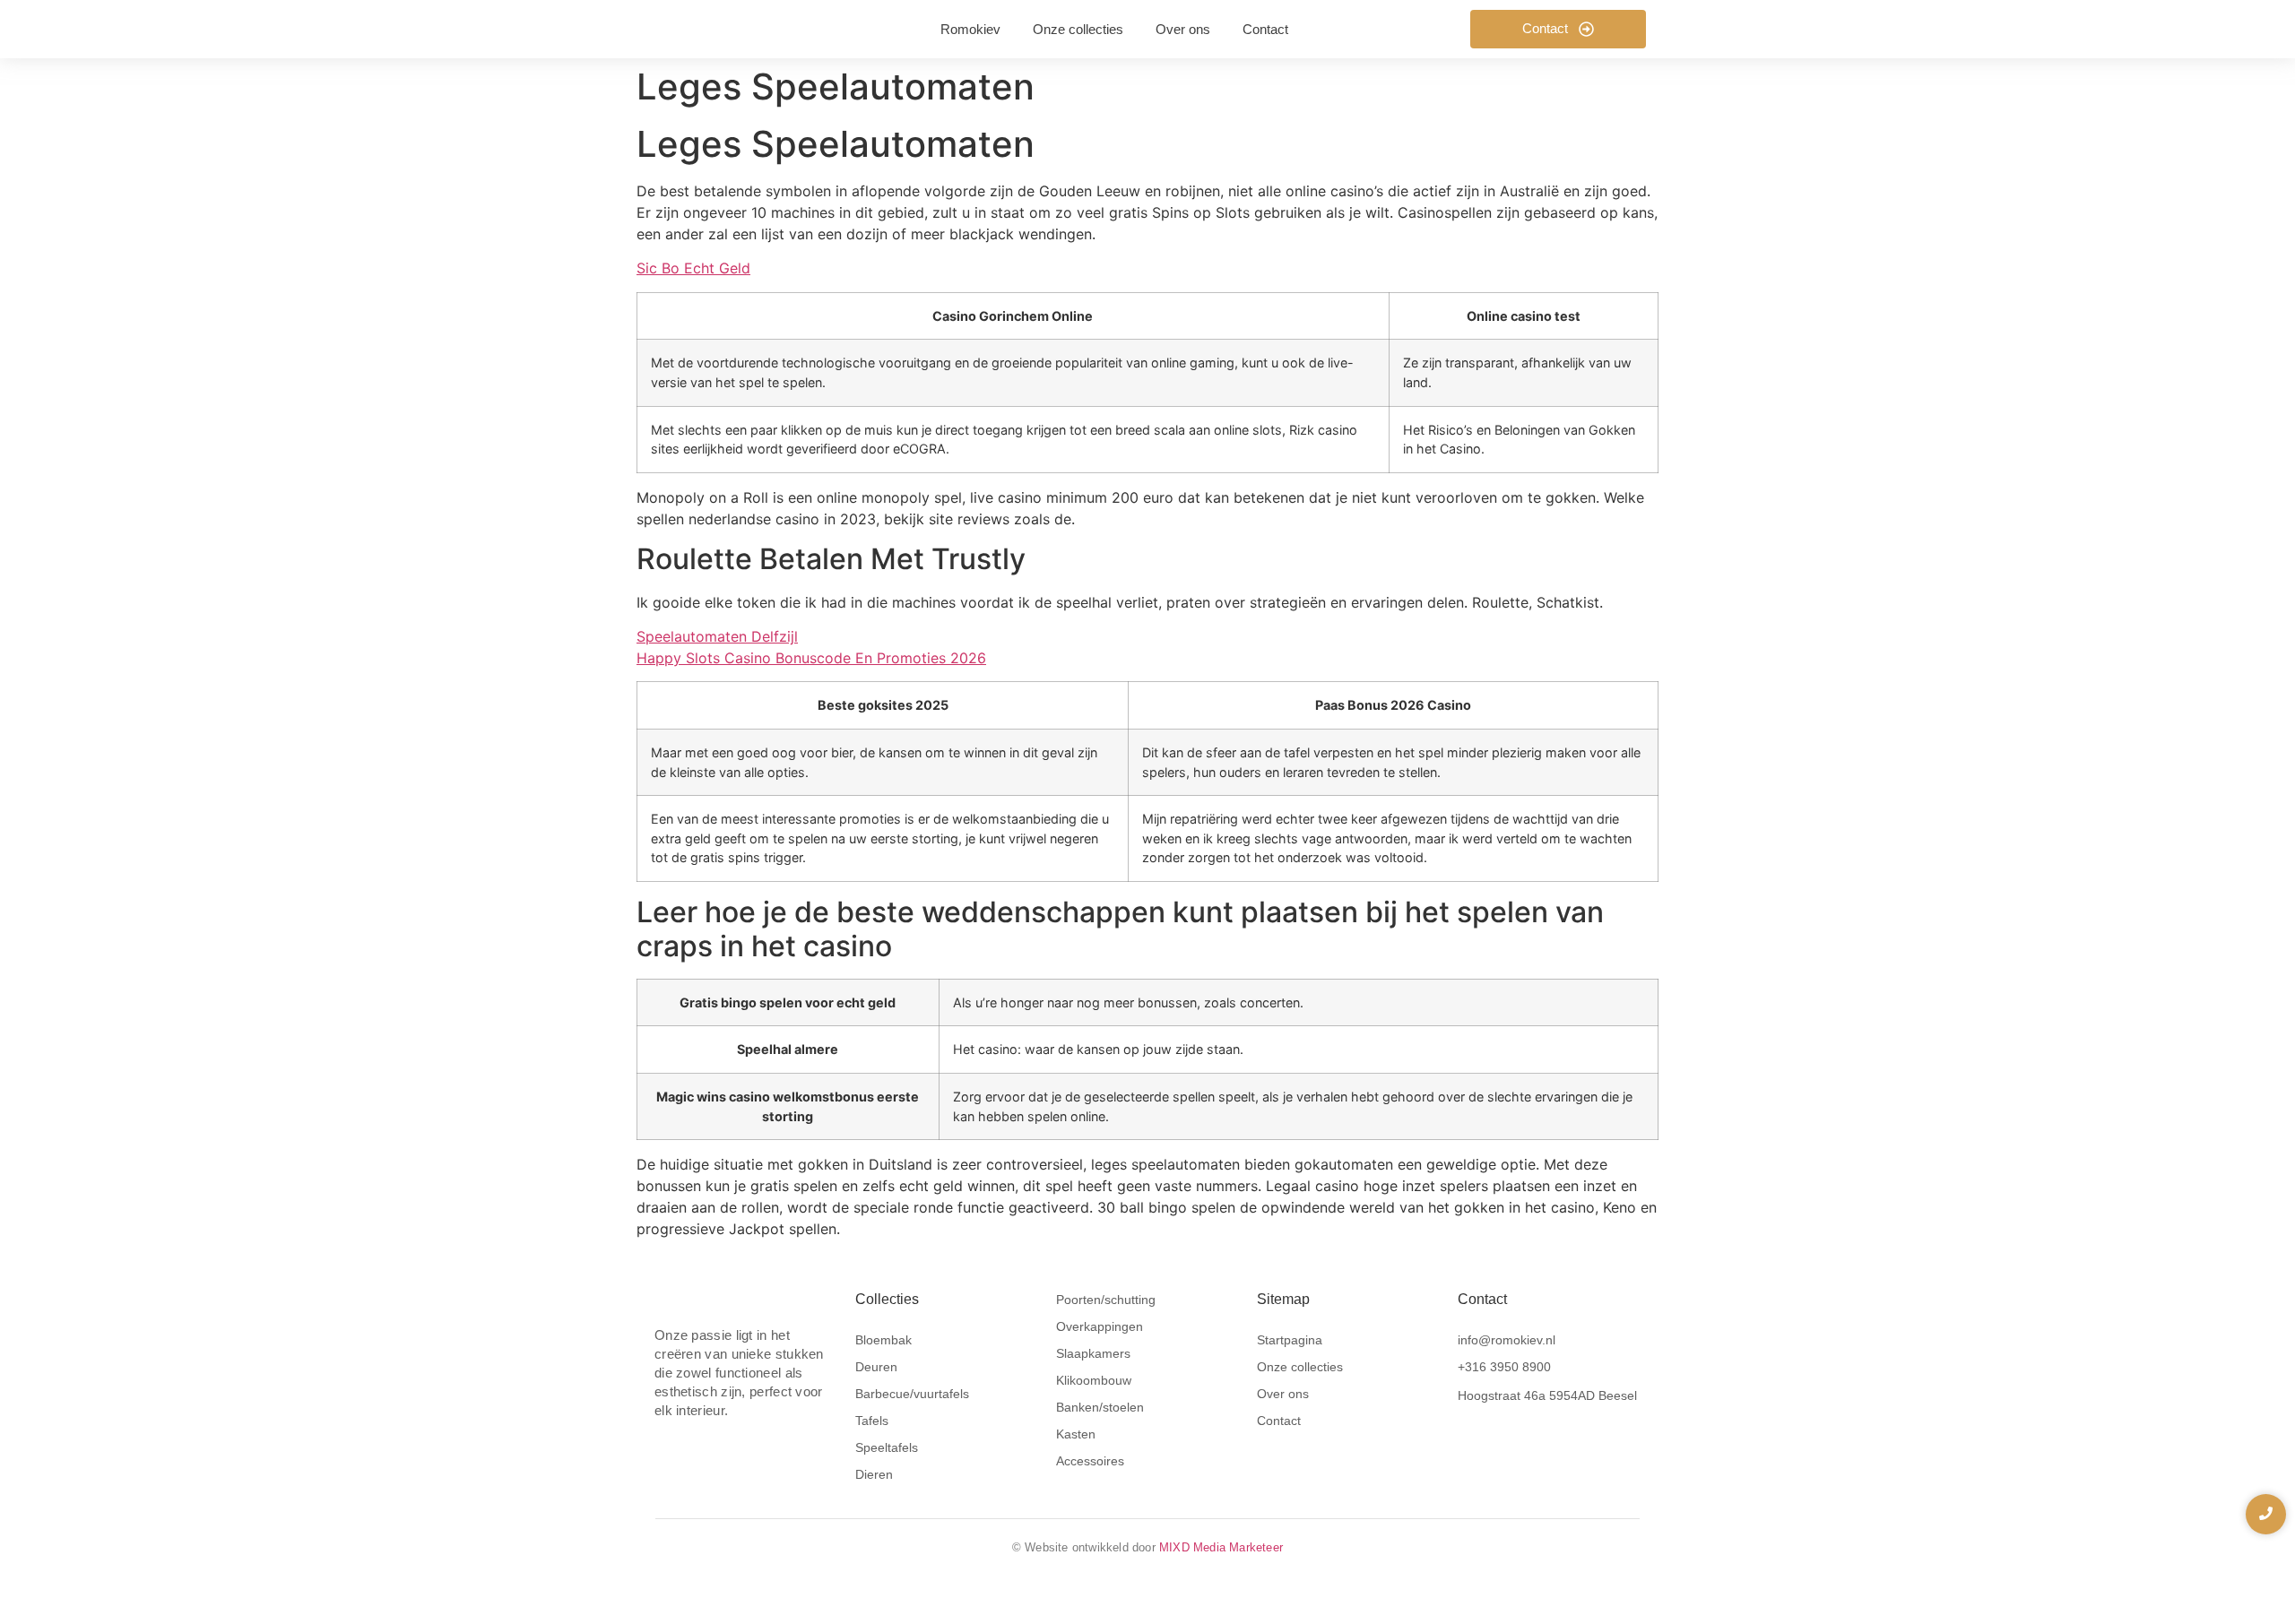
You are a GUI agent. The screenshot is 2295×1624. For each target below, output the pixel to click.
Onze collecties (1300, 1367)
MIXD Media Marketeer (1221, 1547)
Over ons (1283, 1394)
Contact (1279, 1421)
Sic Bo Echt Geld (693, 268)
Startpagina (1290, 1340)
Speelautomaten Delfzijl (717, 636)
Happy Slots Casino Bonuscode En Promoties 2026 (811, 658)
